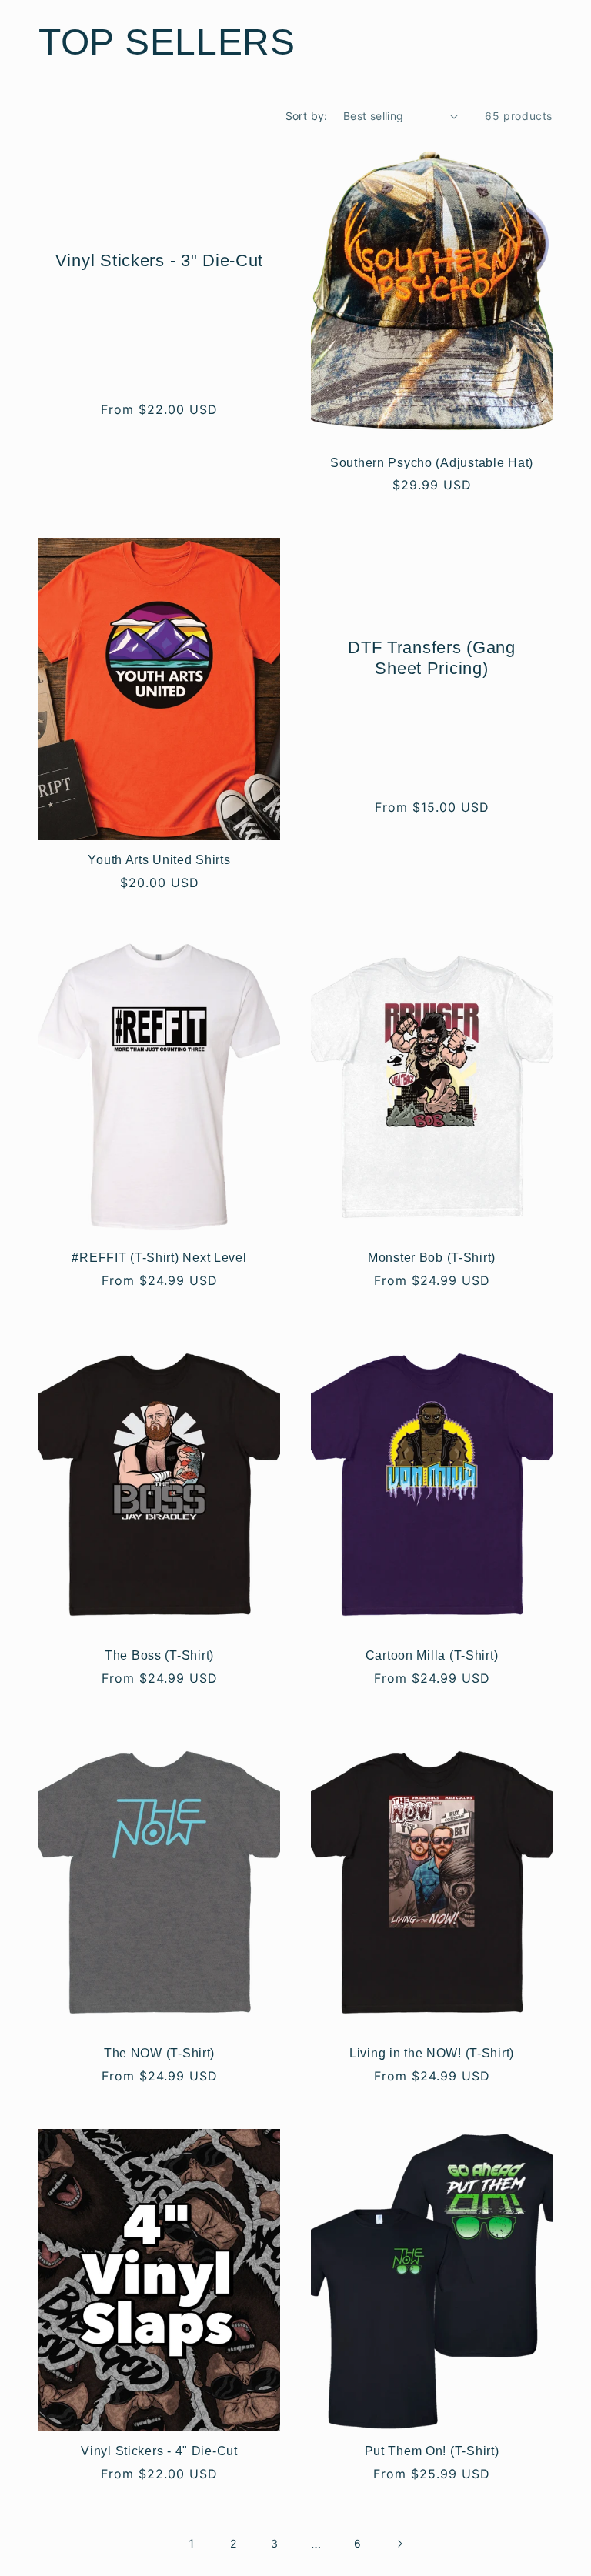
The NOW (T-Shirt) (159, 2053)
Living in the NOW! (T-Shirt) (432, 2053)
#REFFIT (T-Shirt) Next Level (159, 1258)
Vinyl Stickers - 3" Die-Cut (159, 260)
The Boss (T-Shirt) (159, 1655)
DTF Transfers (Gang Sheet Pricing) (432, 658)
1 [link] (192, 2544)
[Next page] (399, 2544)
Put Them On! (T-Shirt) (432, 2451)
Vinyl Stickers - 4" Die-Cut (159, 2451)
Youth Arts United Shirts (159, 860)
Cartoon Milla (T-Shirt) (432, 1655)
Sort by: (307, 116)
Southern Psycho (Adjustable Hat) (432, 463)
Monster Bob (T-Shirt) (432, 1258)
